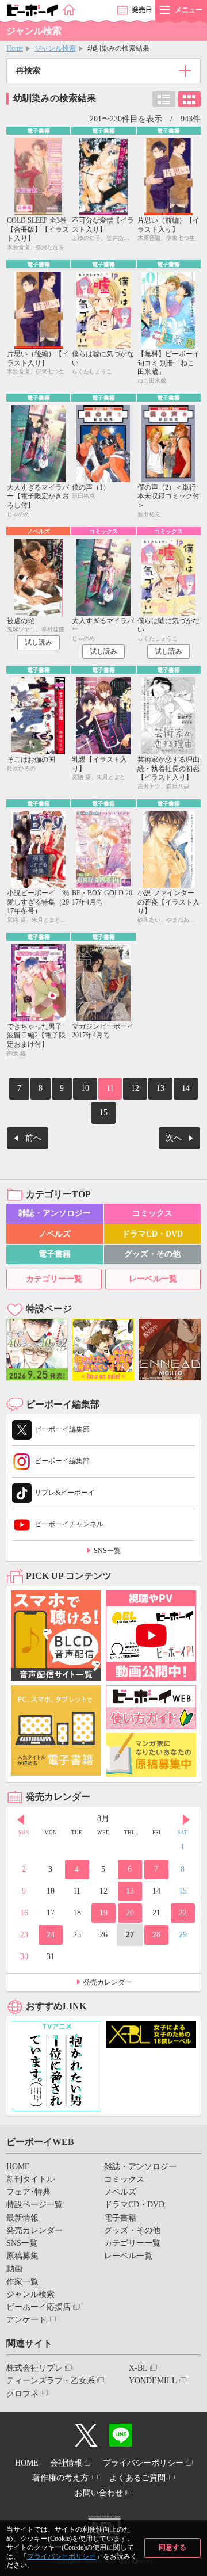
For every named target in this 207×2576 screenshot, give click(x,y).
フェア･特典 (28, 2192)
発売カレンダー (108, 1982)
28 (156, 1935)
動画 (14, 2268)
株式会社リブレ (34, 2368)
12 (135, 1088)
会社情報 (66, 2463)
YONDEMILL (153, 2381)
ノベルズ (55, 1234)
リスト (164, 99)
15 (103, 1113)
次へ (174, 1138)
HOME (18, 2167)
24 (51, 1935)
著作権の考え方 (60, 2478)
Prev (21, 1820)
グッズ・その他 (152, 1254)
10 (85, 1088)
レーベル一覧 (153, 1279)
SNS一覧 (107, 1551)
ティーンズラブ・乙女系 (51, 2381)
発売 (142, 10)
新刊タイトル (30, 2179)
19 (103, 1913)
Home (15, 48)
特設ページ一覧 (34, 2205)
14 (186, 1088)
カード (189, 99)
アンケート (26, 2320)
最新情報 (22, 2218)
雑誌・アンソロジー (55, 1213)
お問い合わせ (99, 2493)
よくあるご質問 (137, 2478)
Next (186, 1820)
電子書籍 (55, 1254)
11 (110, 1088)
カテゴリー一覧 (54, 1279)
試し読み (39, 642)
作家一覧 (22, 2282)
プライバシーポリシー (62, 2556)
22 (183, 1913)
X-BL (138, 2368)
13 (160, 1088)
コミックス (152, 1213)
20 (130, 1913)
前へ (33, 1138)
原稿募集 (22, 2256)
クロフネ (22, 2394)
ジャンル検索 (55, 48)
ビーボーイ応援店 (39, 2307)
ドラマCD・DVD (152, 1234)
